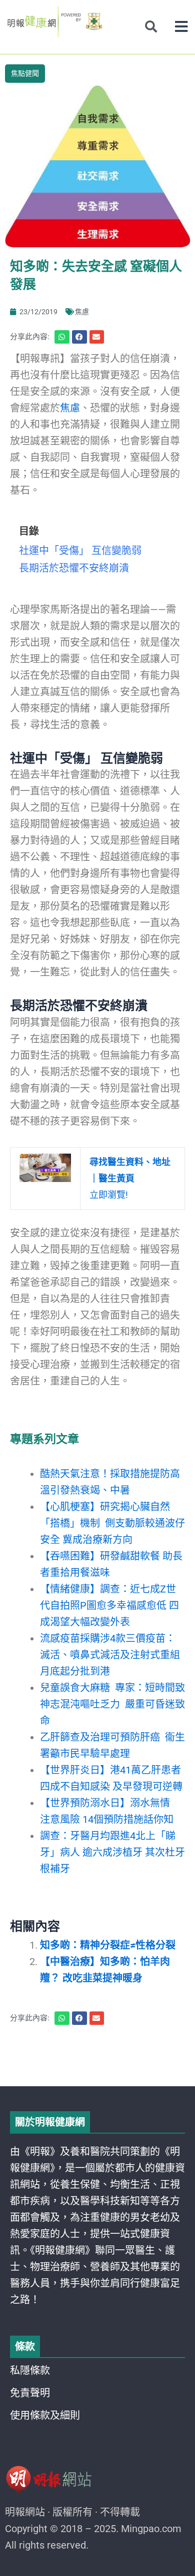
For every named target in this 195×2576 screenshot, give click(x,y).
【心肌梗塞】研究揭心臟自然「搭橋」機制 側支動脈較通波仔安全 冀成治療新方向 (112, 1523)
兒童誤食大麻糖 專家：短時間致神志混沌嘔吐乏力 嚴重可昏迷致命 (112, 1704)
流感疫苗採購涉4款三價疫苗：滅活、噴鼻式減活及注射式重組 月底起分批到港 (110, 1655)
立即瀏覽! (130, 1178)
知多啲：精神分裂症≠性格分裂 (108, 1945)
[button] (181, 27)
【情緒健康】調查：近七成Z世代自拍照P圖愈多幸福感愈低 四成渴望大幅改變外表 (109, 1605)
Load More (97, 2058)
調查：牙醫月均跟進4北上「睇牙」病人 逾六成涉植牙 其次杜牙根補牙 (112, 1852)
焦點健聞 (25, 73)
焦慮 (82, 312)
